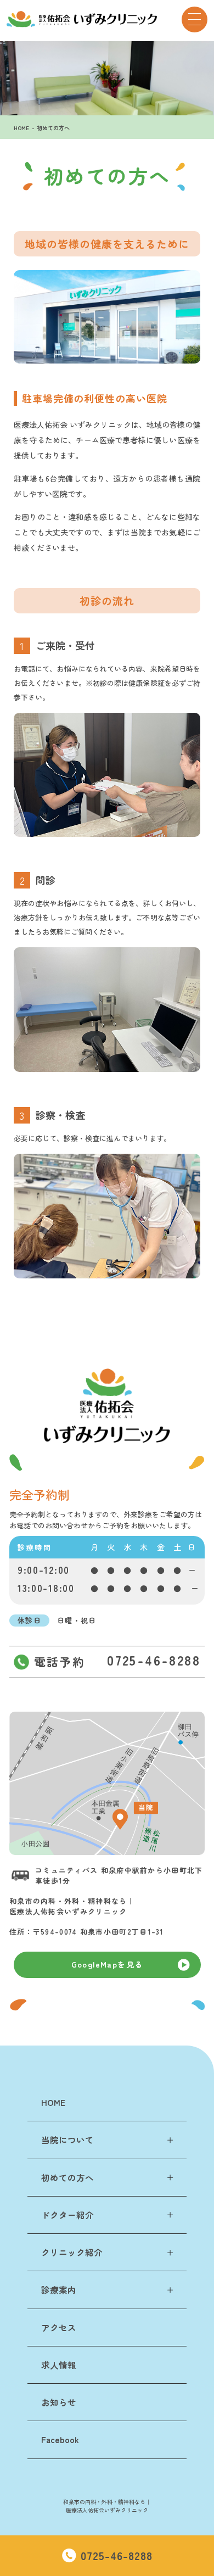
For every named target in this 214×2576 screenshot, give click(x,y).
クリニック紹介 (72, 2252)
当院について (67, 2139)
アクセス (59, 2327)
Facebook (60, 2439)
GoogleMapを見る (107, 1964)
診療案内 (59, 2289)
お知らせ (59, 2402)
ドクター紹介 (67, 2215)
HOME (21, 128)
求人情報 (59, 2365)
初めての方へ (53, 128)
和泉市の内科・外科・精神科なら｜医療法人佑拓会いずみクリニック (107, 2506)
